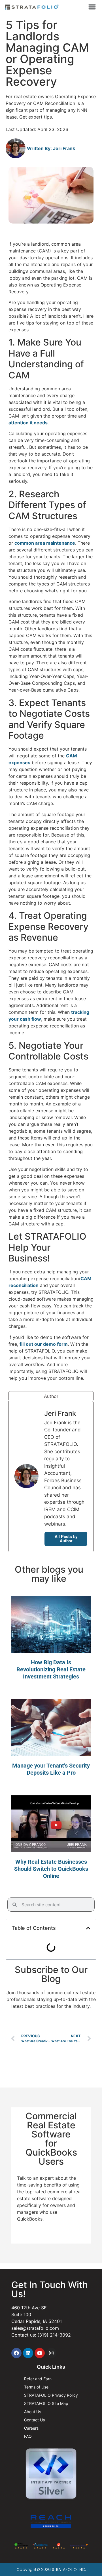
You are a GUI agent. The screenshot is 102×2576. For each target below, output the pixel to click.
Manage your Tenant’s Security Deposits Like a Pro (51, 1769)
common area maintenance (45, 543)
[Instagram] (51, 2353)
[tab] (51, 1396)
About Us (33, 2412)
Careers (31, 2428)
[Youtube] (40, 2353)
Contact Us (34, 2420)
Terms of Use (36, 2387)
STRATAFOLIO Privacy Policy (51, 2395)
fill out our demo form (44, 1344)
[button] (88, 1928)
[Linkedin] (28, 2353)
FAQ (28, 2436)
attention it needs (28, 423)
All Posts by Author (66, 1539)
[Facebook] (16, 2353)
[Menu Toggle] (92, 7)
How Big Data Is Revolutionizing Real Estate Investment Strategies (51, 1669)
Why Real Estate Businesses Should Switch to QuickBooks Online (51, 1869)
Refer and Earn (38, 2379)
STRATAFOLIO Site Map (46, 2403)
